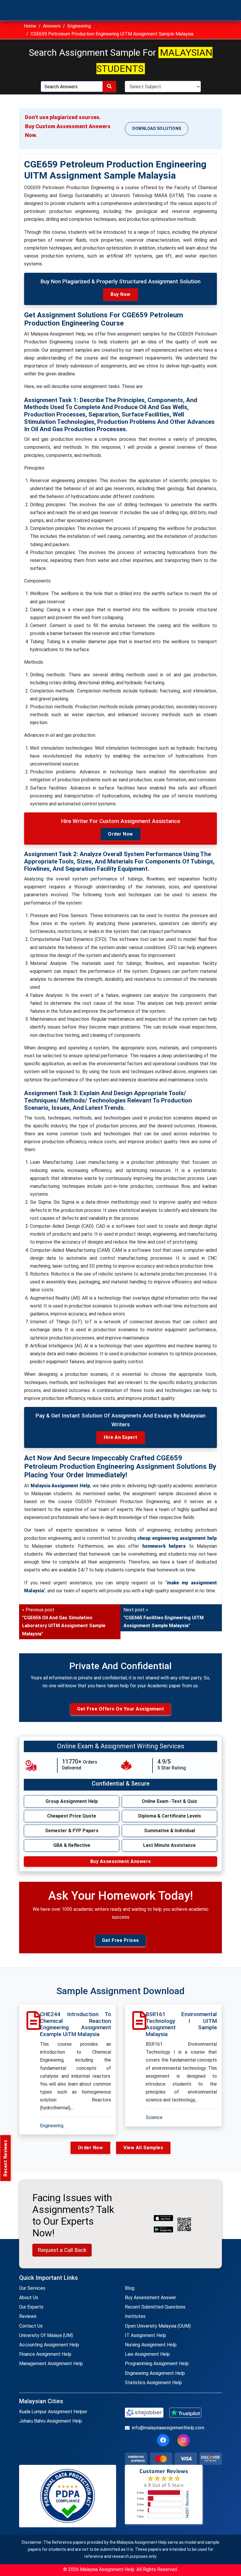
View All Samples (143, 2148)
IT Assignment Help (145, 2335)
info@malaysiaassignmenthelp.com (168, 2428)
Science (154, 2117)
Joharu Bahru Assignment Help (51, 2421)
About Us (29, 2298)
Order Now (120, 834)
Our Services (32, 2288)
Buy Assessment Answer (150, 2298)
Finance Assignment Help (45, 2354)
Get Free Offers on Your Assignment (120, 1709)
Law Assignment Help (147, 2354)
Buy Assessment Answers (121, 1861)
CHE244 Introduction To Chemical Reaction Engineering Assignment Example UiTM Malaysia (76, 2024)
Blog (130, 2288)
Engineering (79, 26)
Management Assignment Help (51, 2364)
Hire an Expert (121, 1437)
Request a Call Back (62, 2250)
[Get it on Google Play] (163, 2230)
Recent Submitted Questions (155, 2307)
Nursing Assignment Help (151, 2345)
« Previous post (64, 1622)
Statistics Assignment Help (153, 2383)
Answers (52, 26)
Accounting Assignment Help (49, 2345)
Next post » (164, 1618)
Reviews (28, 2316)
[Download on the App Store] (163, 2218)
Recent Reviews (5, 2158)
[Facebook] (163, 2440)
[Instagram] (184, 2440)
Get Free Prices (120, 1940)
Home (30, 26)
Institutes (135, 2316)
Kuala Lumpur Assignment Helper (53, 2412)
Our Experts (31, 2307)
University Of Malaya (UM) (46, 2335)
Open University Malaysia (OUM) (158, 2326)
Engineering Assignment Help (155, 2373)
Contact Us (31, 2326)
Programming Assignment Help (157, 2364)
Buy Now (120, 294)
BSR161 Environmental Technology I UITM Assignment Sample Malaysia (181, 2024)
